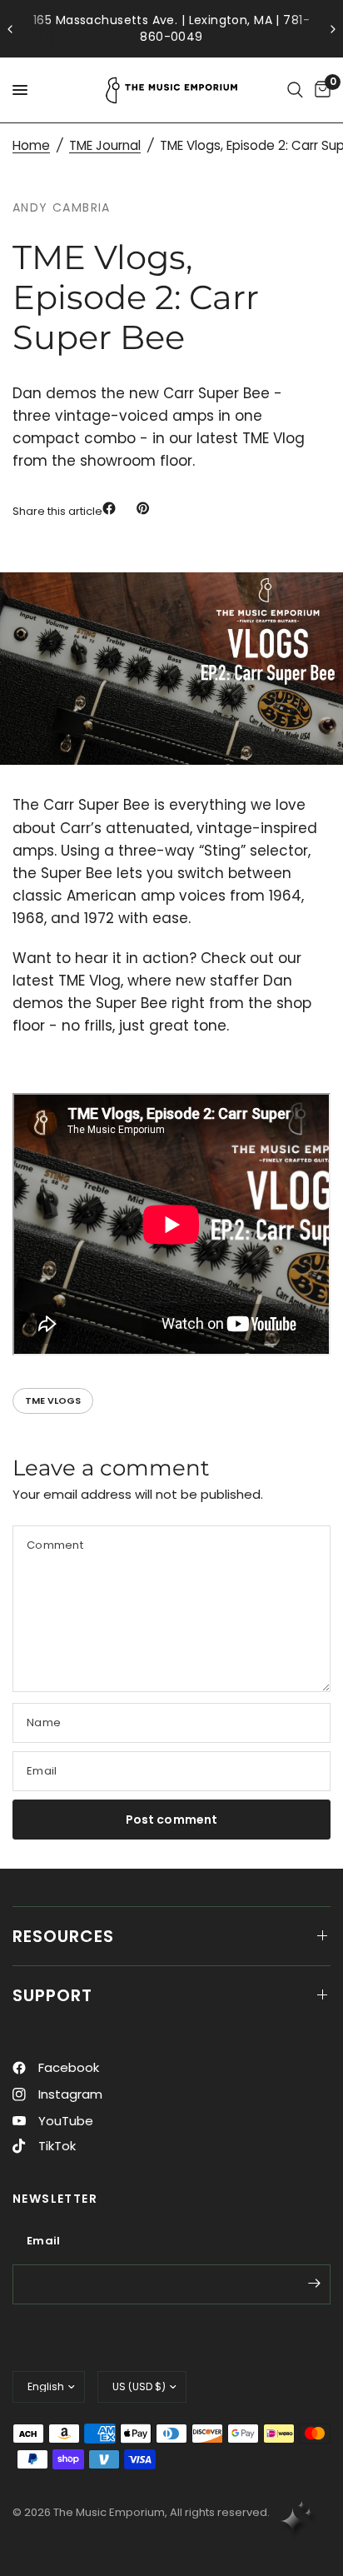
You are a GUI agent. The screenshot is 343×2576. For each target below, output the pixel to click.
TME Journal (105, 145)
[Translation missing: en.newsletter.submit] (314, 2283)
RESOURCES (63, 1936)
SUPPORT (52, 1995)
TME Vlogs (53, 1400)
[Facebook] (112, 508)
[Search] (295, 90)
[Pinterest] (147, 508)
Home (31, 145)
